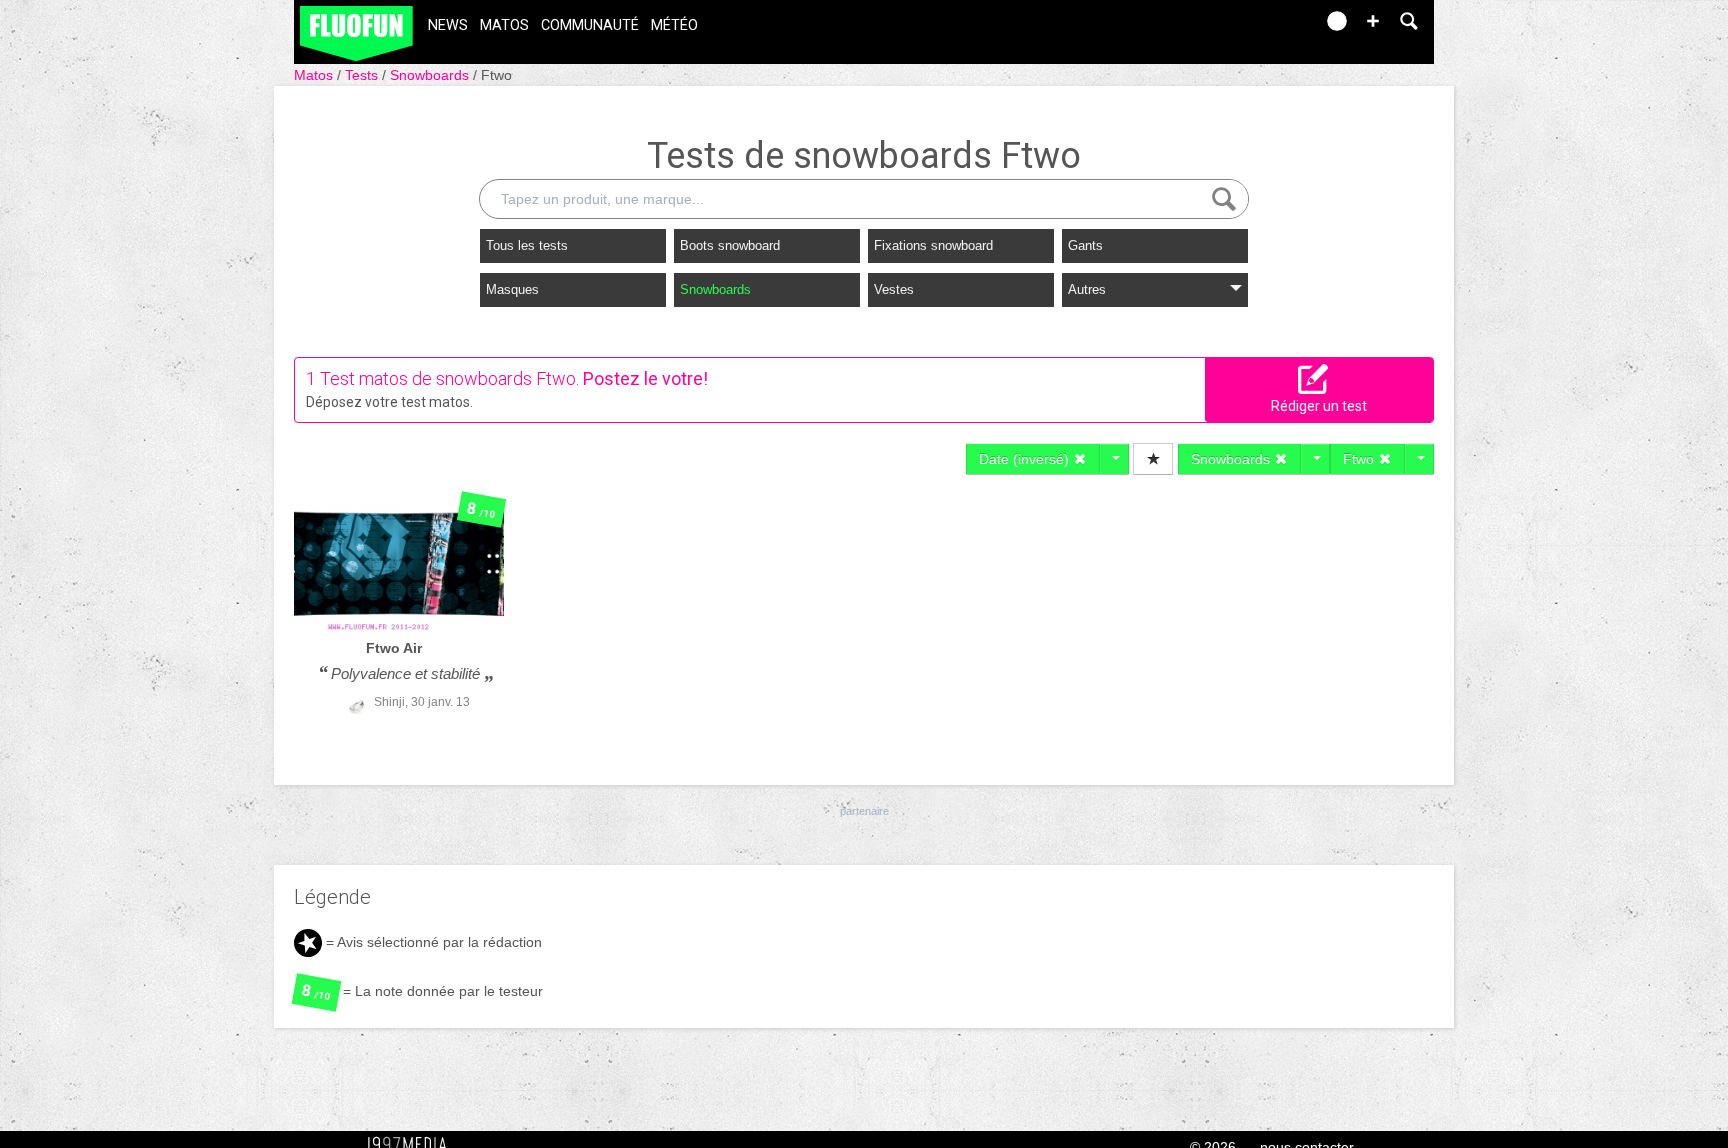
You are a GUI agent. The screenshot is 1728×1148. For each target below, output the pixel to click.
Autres (1087, 289)
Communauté (590, 25)
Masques (512, 289)
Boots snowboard (730, 245)
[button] (1373, 21)
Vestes (894, 289)
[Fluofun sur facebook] (1256, 27)
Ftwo (496, 75)
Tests (363, 75)
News (448, 25)
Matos (504, 25)
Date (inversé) (1026, 459)
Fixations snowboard (933, 245)
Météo (674, 25)
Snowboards (431, 75)
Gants (1085, 245)
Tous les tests (527, 245)
